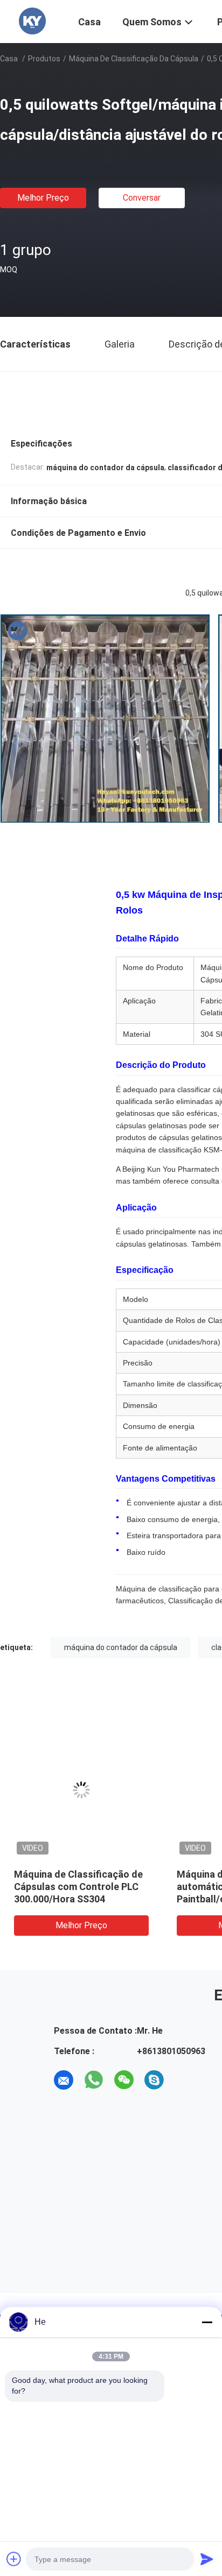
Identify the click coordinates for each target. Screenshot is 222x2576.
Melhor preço (43, 198)
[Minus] (207, 2322)
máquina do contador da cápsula (121, 1647)
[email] (64, 2080)
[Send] (207, 2559)
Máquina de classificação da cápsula (134, 59)
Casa (9, 59)
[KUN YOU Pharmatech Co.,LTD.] (32, 20)
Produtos (44, 59)
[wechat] (124, 2080)
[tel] (184, 2080)
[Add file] (14, 2559)
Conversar (142, 198)
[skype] (154, 2080)
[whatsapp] (94, 2080)
